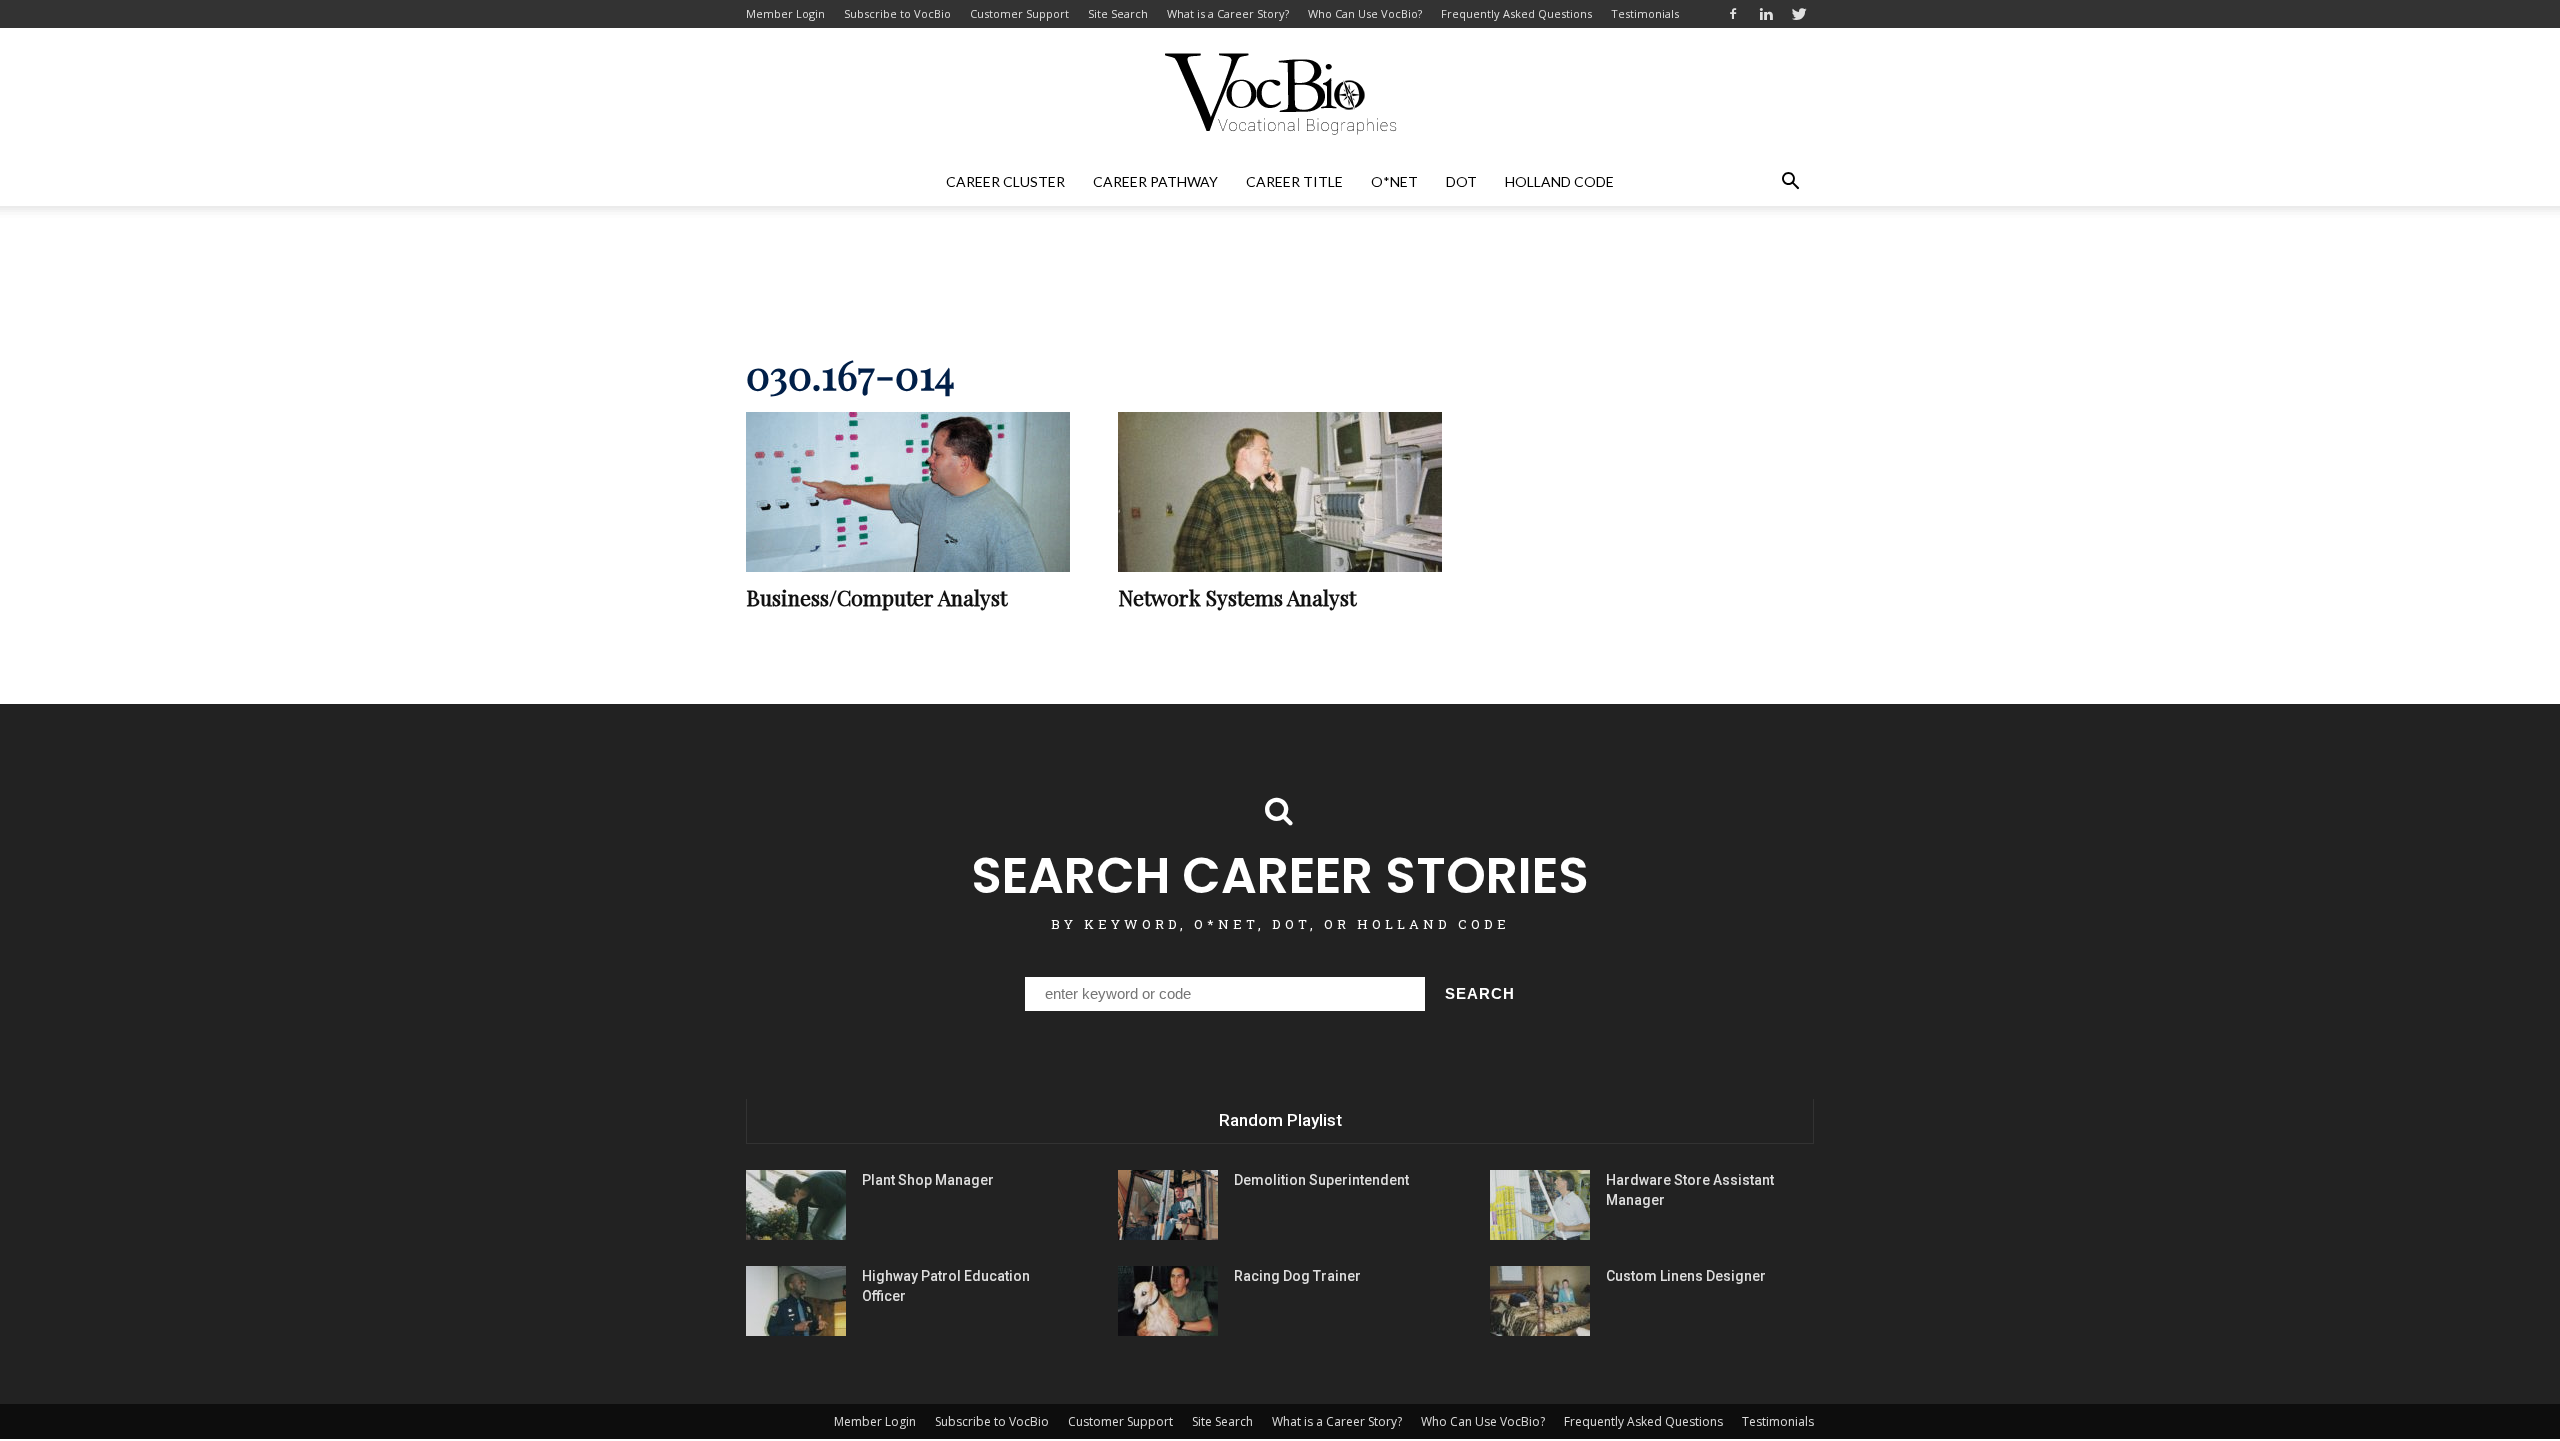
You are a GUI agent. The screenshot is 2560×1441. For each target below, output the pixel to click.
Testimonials (1645, 13)
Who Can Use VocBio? (1365, 13)
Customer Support (1019, 13)
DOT (1461, 181)
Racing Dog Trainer (1297, 1276)
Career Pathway (1155, 181)
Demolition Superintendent (1321, 1180)
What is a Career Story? (1228, 13)
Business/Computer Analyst (876, 597)
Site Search (1118, 13)
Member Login (785, 13)
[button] (1790, 182)
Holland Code (1559, 181)
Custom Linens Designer (1686, 1276)
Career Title (1294, 181)
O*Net (1394, 181)
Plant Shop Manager (928, 1180)
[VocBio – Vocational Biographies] (1280, 94)
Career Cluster (1005, 181)
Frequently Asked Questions (1516, 13)
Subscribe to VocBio (897, 13)
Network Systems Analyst (1237, 597)
